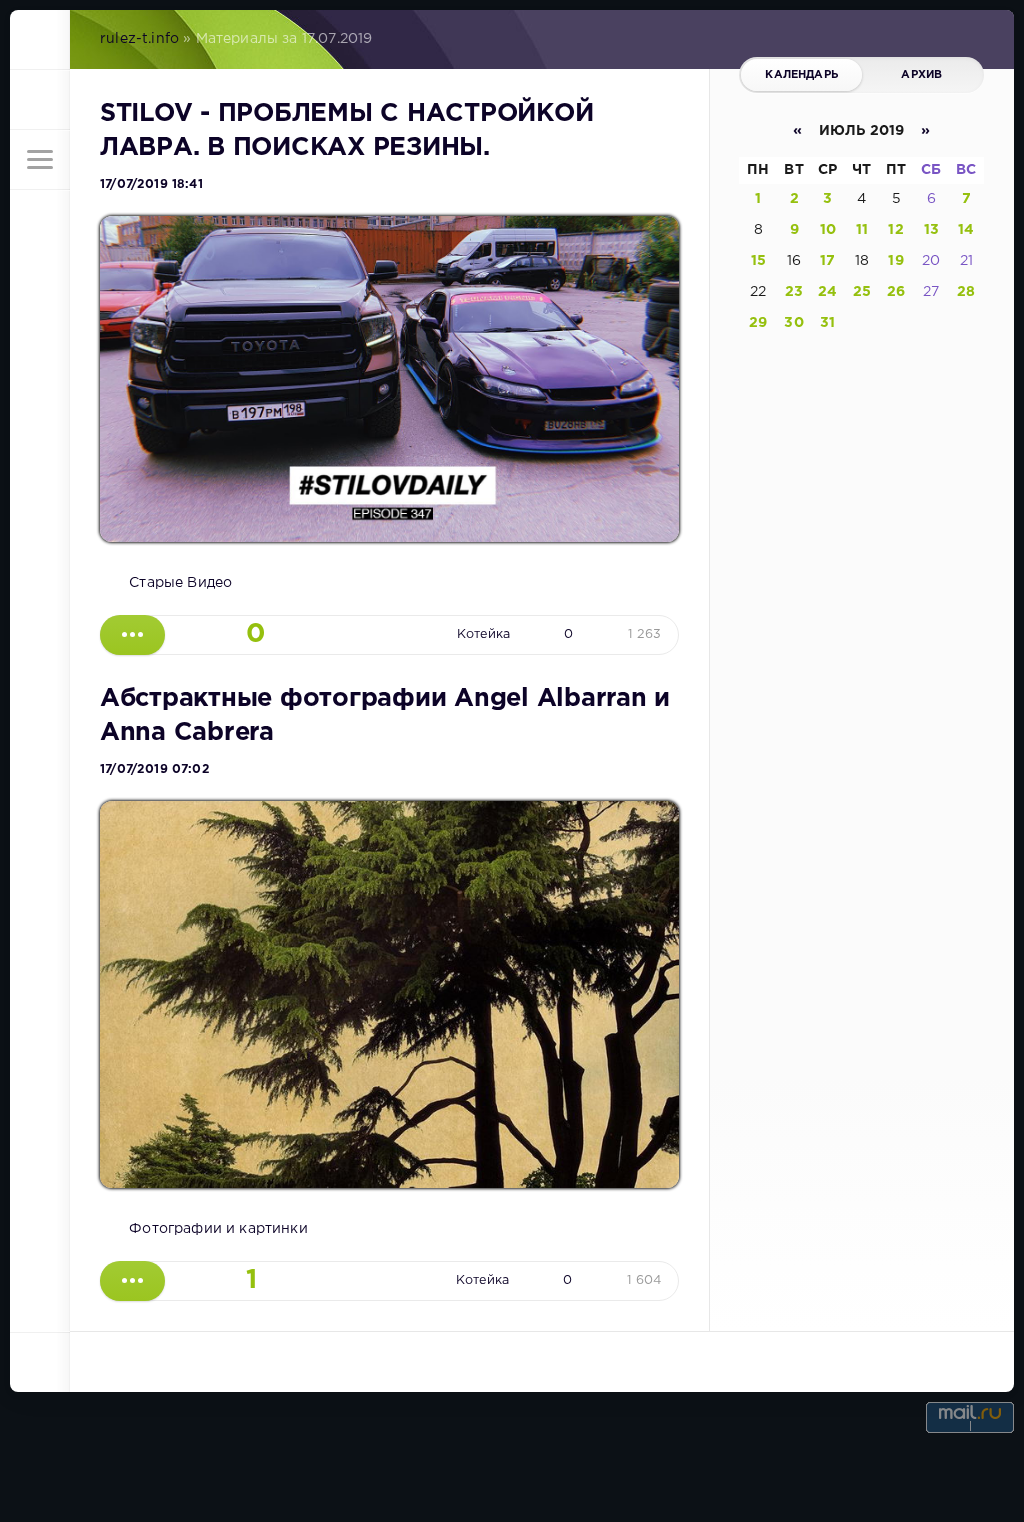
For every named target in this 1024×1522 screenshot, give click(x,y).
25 (862, 292)
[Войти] (40, 100)
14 (966, 230)
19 (895, 261)
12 (895, 230)
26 (896, 292)
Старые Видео (180, 583)
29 (758, 323)
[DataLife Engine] (40, 40)
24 (827, 292)
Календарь (801, 75)
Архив (921, 75)
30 (793, 323)
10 (828, 230)
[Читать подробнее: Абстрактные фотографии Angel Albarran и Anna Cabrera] (132, 1281)
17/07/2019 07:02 (155, 769)
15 (758, 261)
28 (966, 292)
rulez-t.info (139, 39)
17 (827, 261)
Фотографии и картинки (218, 1229)
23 (794, 292)
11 (862, 230)
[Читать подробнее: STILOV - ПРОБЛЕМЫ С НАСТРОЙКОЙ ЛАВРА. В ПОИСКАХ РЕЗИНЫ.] (132, 635)
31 (827, 323)
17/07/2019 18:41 (151, 184)
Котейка (483, 634)
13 (931, 230)
